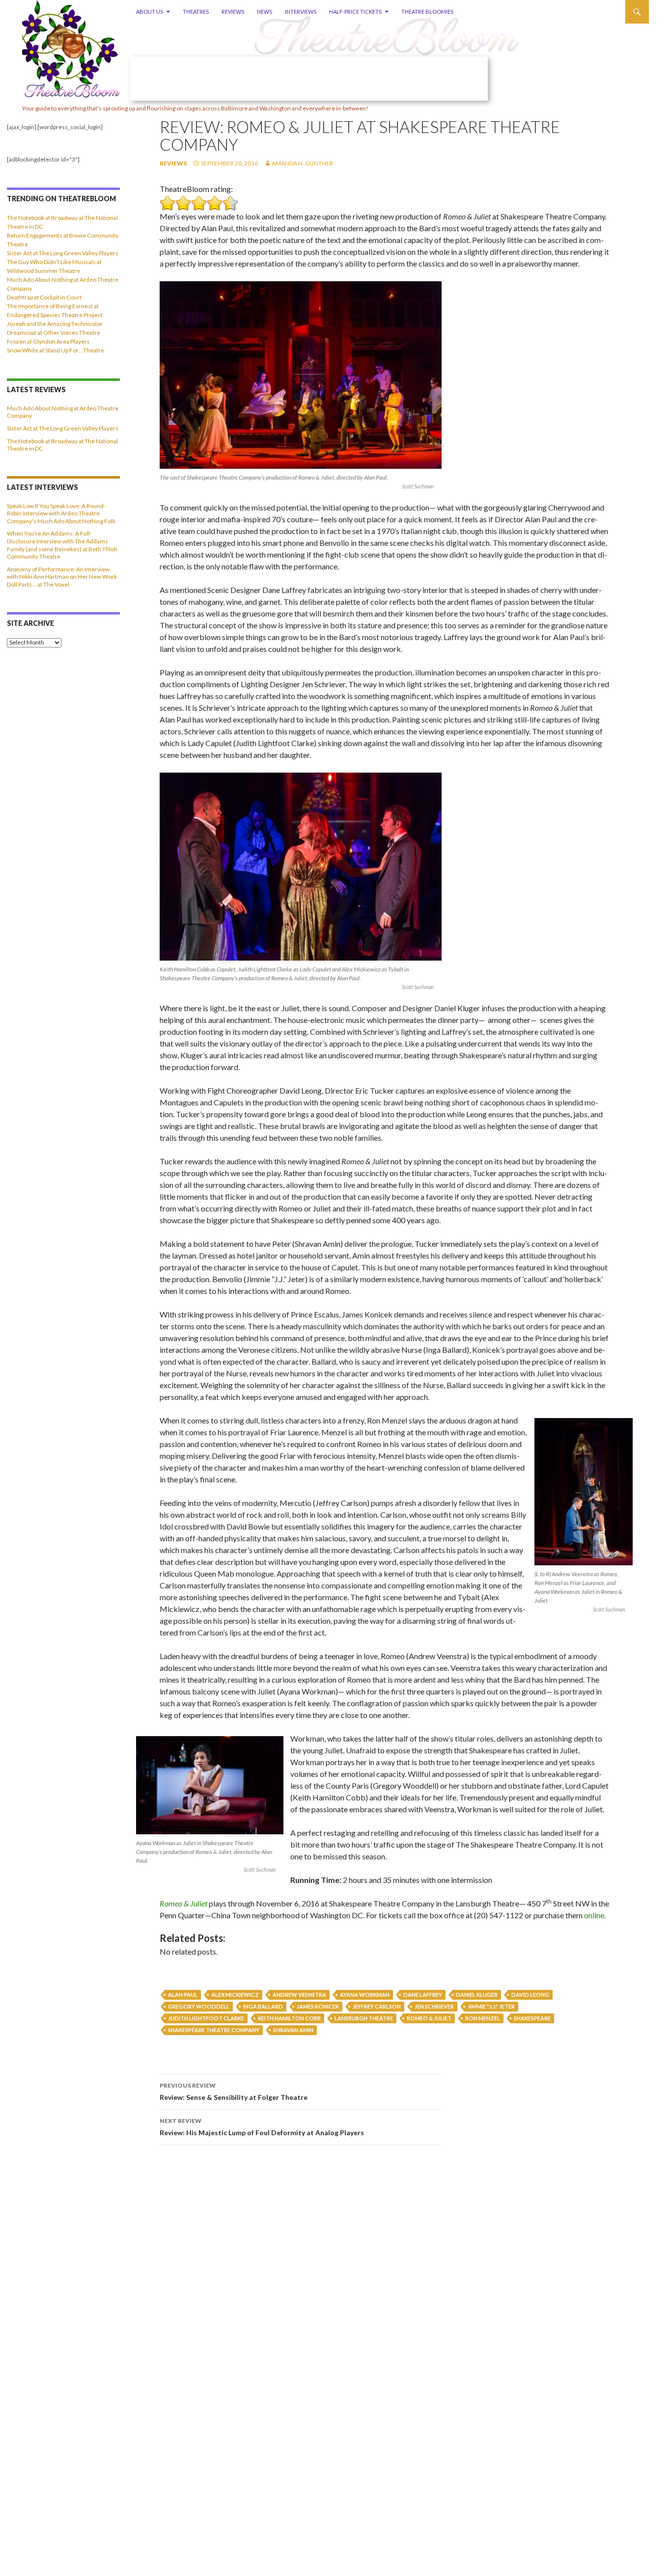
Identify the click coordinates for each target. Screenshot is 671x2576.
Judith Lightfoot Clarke (206, 2018)
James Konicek (318, 2006)
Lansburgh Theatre (364, 2018)
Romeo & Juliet (183, 1903)
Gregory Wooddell (199, 2006)
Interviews (301, 12)
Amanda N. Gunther (302, 163)
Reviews (233, 12)
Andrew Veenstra (299, 1995)
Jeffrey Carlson (377, 2006)
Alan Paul (183, 1995)
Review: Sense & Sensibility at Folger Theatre (234, 2092)
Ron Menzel (483, 2018)
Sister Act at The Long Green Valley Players (63, 253)
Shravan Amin (293, 2030)
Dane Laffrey (423, 1995)
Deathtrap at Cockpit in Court (44, 297)
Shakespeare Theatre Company (214, 2030)
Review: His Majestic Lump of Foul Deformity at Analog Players (262, 2127)
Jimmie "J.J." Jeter (491, 2006)
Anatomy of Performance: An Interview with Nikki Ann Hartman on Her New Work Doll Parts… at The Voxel (62, 577)
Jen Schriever (434, 2006)
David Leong (530, 1995)
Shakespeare (532, 2018)
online (594, 1915)
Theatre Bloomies (427, 12)
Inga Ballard (263, 2006)
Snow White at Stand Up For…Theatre (56, 350)
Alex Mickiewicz (235, 1995)
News (265, 12)
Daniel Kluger (477, 1995)
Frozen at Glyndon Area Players (48, 341)
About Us (150, 12)
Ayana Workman (365, 1995)
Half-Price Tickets (355, 12)
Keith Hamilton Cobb (289, 2018)
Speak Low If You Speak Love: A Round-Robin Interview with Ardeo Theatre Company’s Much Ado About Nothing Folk (61, 513)
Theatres (196, 12)
